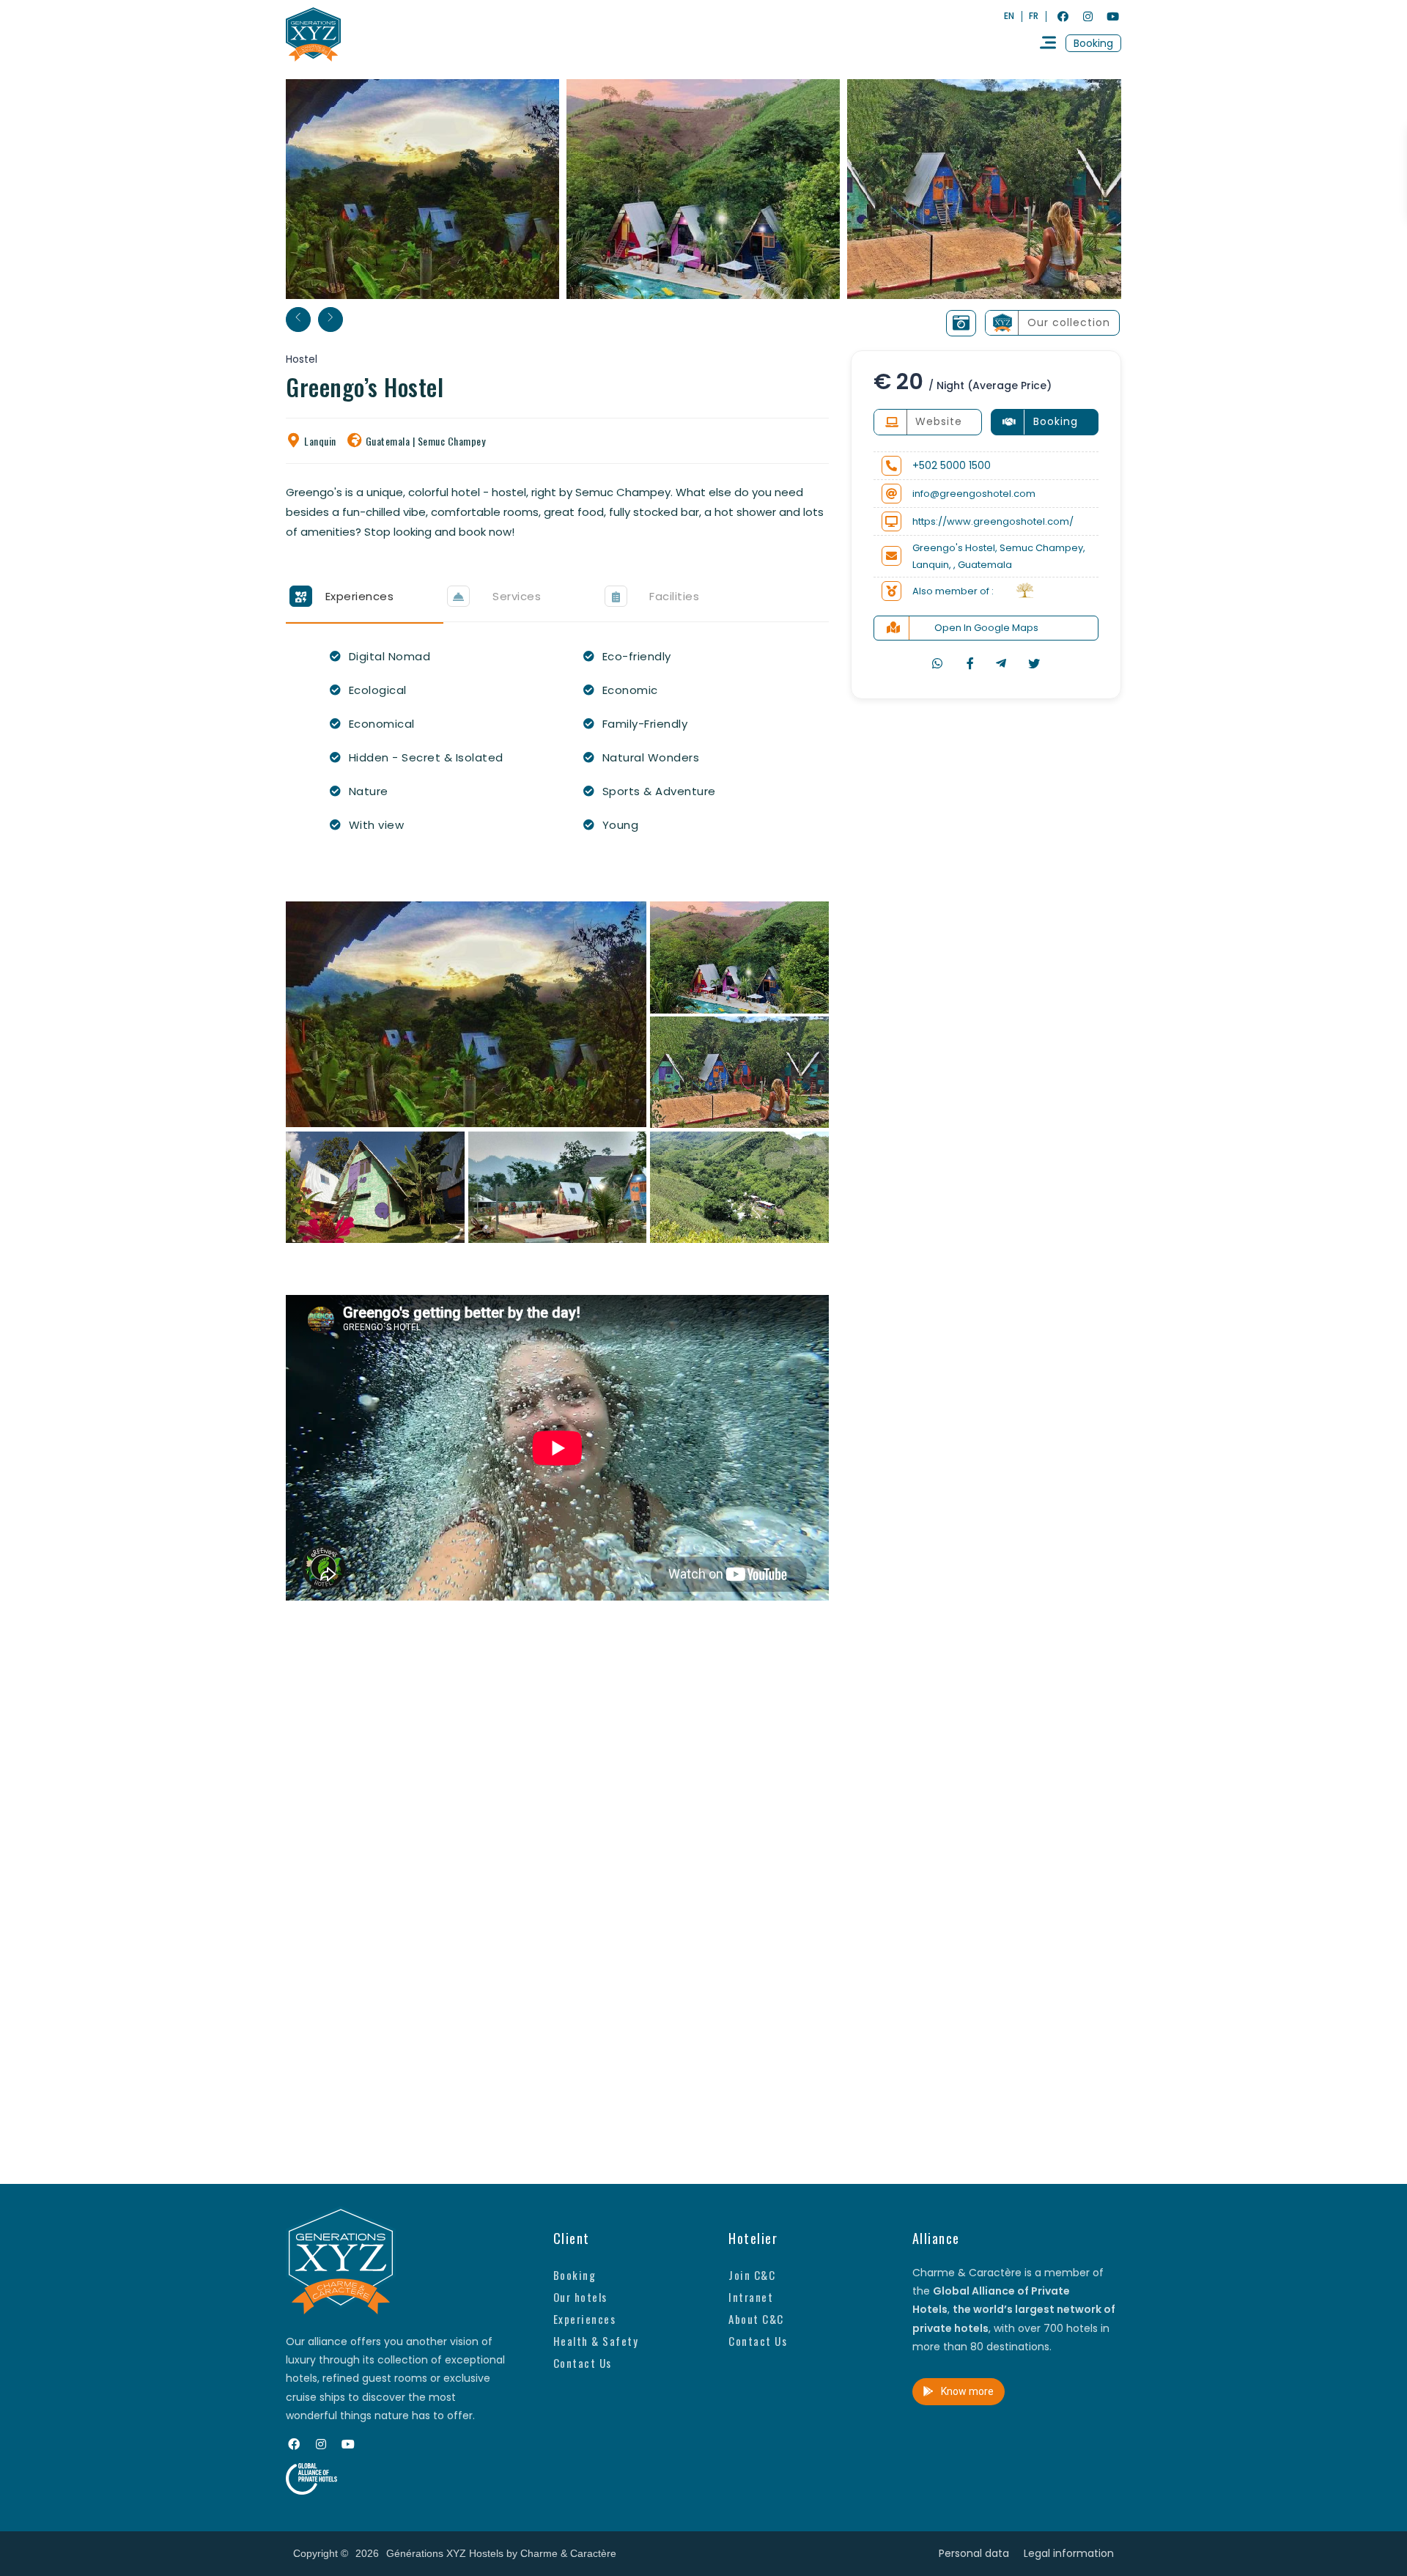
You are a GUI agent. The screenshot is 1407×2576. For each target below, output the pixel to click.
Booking (575, 2275)
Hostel (302, 359)
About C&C (756, 2319)
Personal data (974, 2553)
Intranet (751, 2297)
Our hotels (580, 2297)
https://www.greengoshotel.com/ (993, 521)
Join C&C (752, 2275)
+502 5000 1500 (952, 465)
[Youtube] (1112, 16)
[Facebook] (1063, 16)
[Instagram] (1087, 16)
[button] (1093, 43)
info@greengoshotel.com (974, 494)
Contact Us (583, 2363)
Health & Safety (596, 2341)
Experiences (585, 2319)
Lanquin (320, 441)
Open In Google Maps (986, 628)
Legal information (1069, 2553)
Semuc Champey (452, 441)
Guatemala (388, 441)
